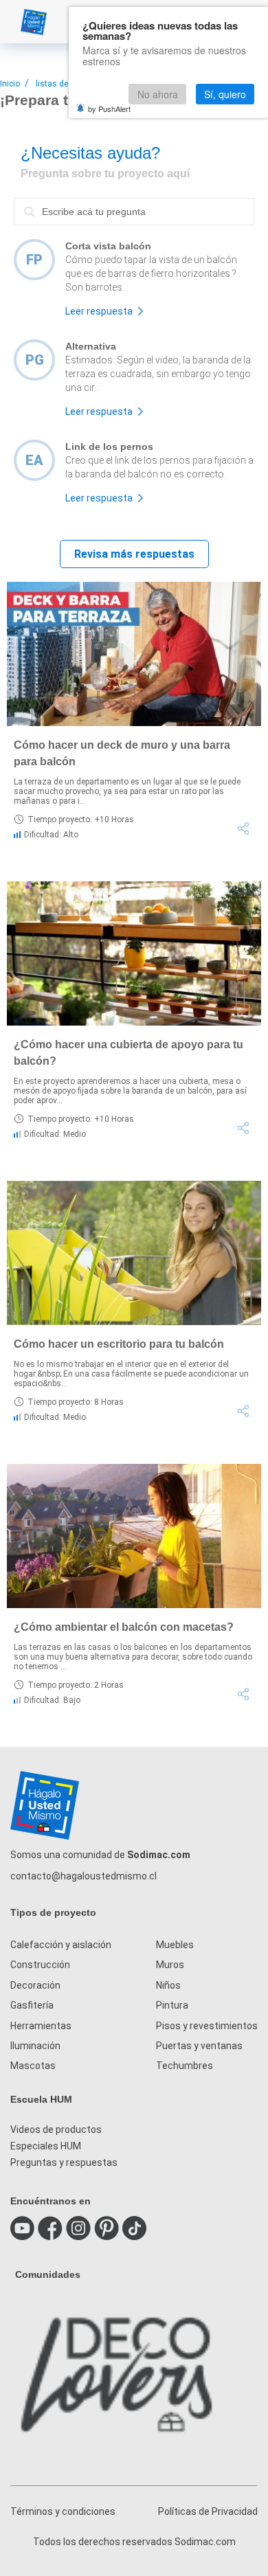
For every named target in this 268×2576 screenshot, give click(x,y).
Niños (168, 1985)
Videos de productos (56, 2129)
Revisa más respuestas (134, 554)
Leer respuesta (99, 311)
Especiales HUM (46, 2146)
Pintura (172, 2005)
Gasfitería (32, 2005)
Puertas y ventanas (199, 2046)
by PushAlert (109, 109)
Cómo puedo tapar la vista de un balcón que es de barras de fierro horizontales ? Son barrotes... (151, 273)
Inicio (10, 84)
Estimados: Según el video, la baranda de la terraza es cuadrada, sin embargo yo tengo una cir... (158, 374)
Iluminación (35, 2046)
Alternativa (91, 346)
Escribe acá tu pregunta (68, 197)
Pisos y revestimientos (207, 2026)
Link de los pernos (109, 447)
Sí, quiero (225, 94)
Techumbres (185, 2066)
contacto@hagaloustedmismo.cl (83, 1876)
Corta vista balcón (108, 246)
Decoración (35, 1985)
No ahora (158, 94)
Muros (170, 1965)
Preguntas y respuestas (64, 2162)
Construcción (40, 1965)
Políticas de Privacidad (208, 2511)
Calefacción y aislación (61, 1945)
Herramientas (41, 2026)
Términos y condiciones (63, 2511)
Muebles (175, 1945)
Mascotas (33, 2066)
